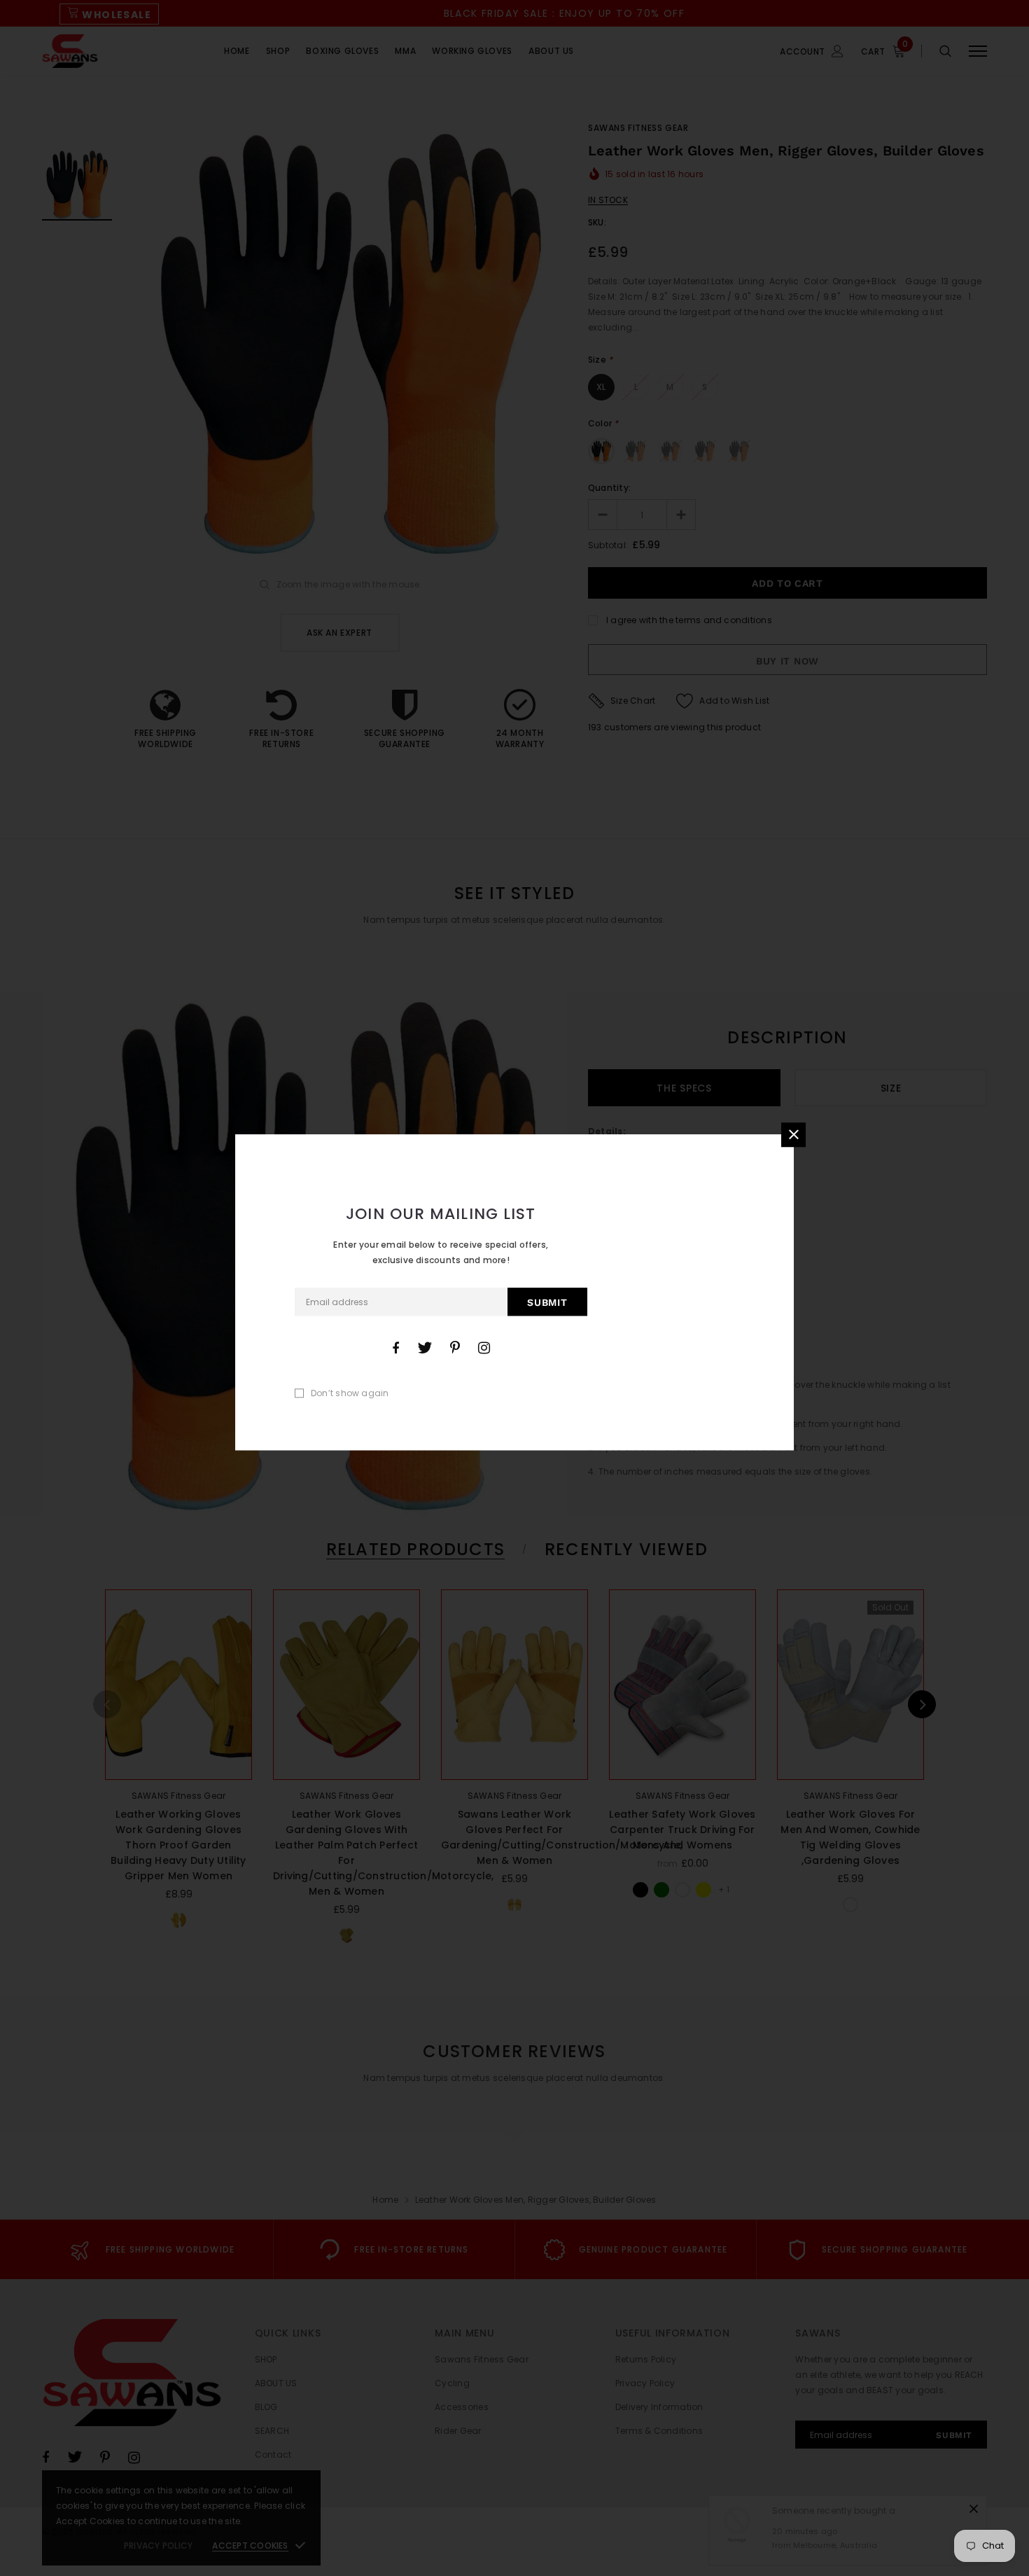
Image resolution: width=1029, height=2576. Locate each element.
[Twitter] (425, 1348)
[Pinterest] (455, 1348)
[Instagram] (484, 1348)
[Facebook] (395, 1348)
